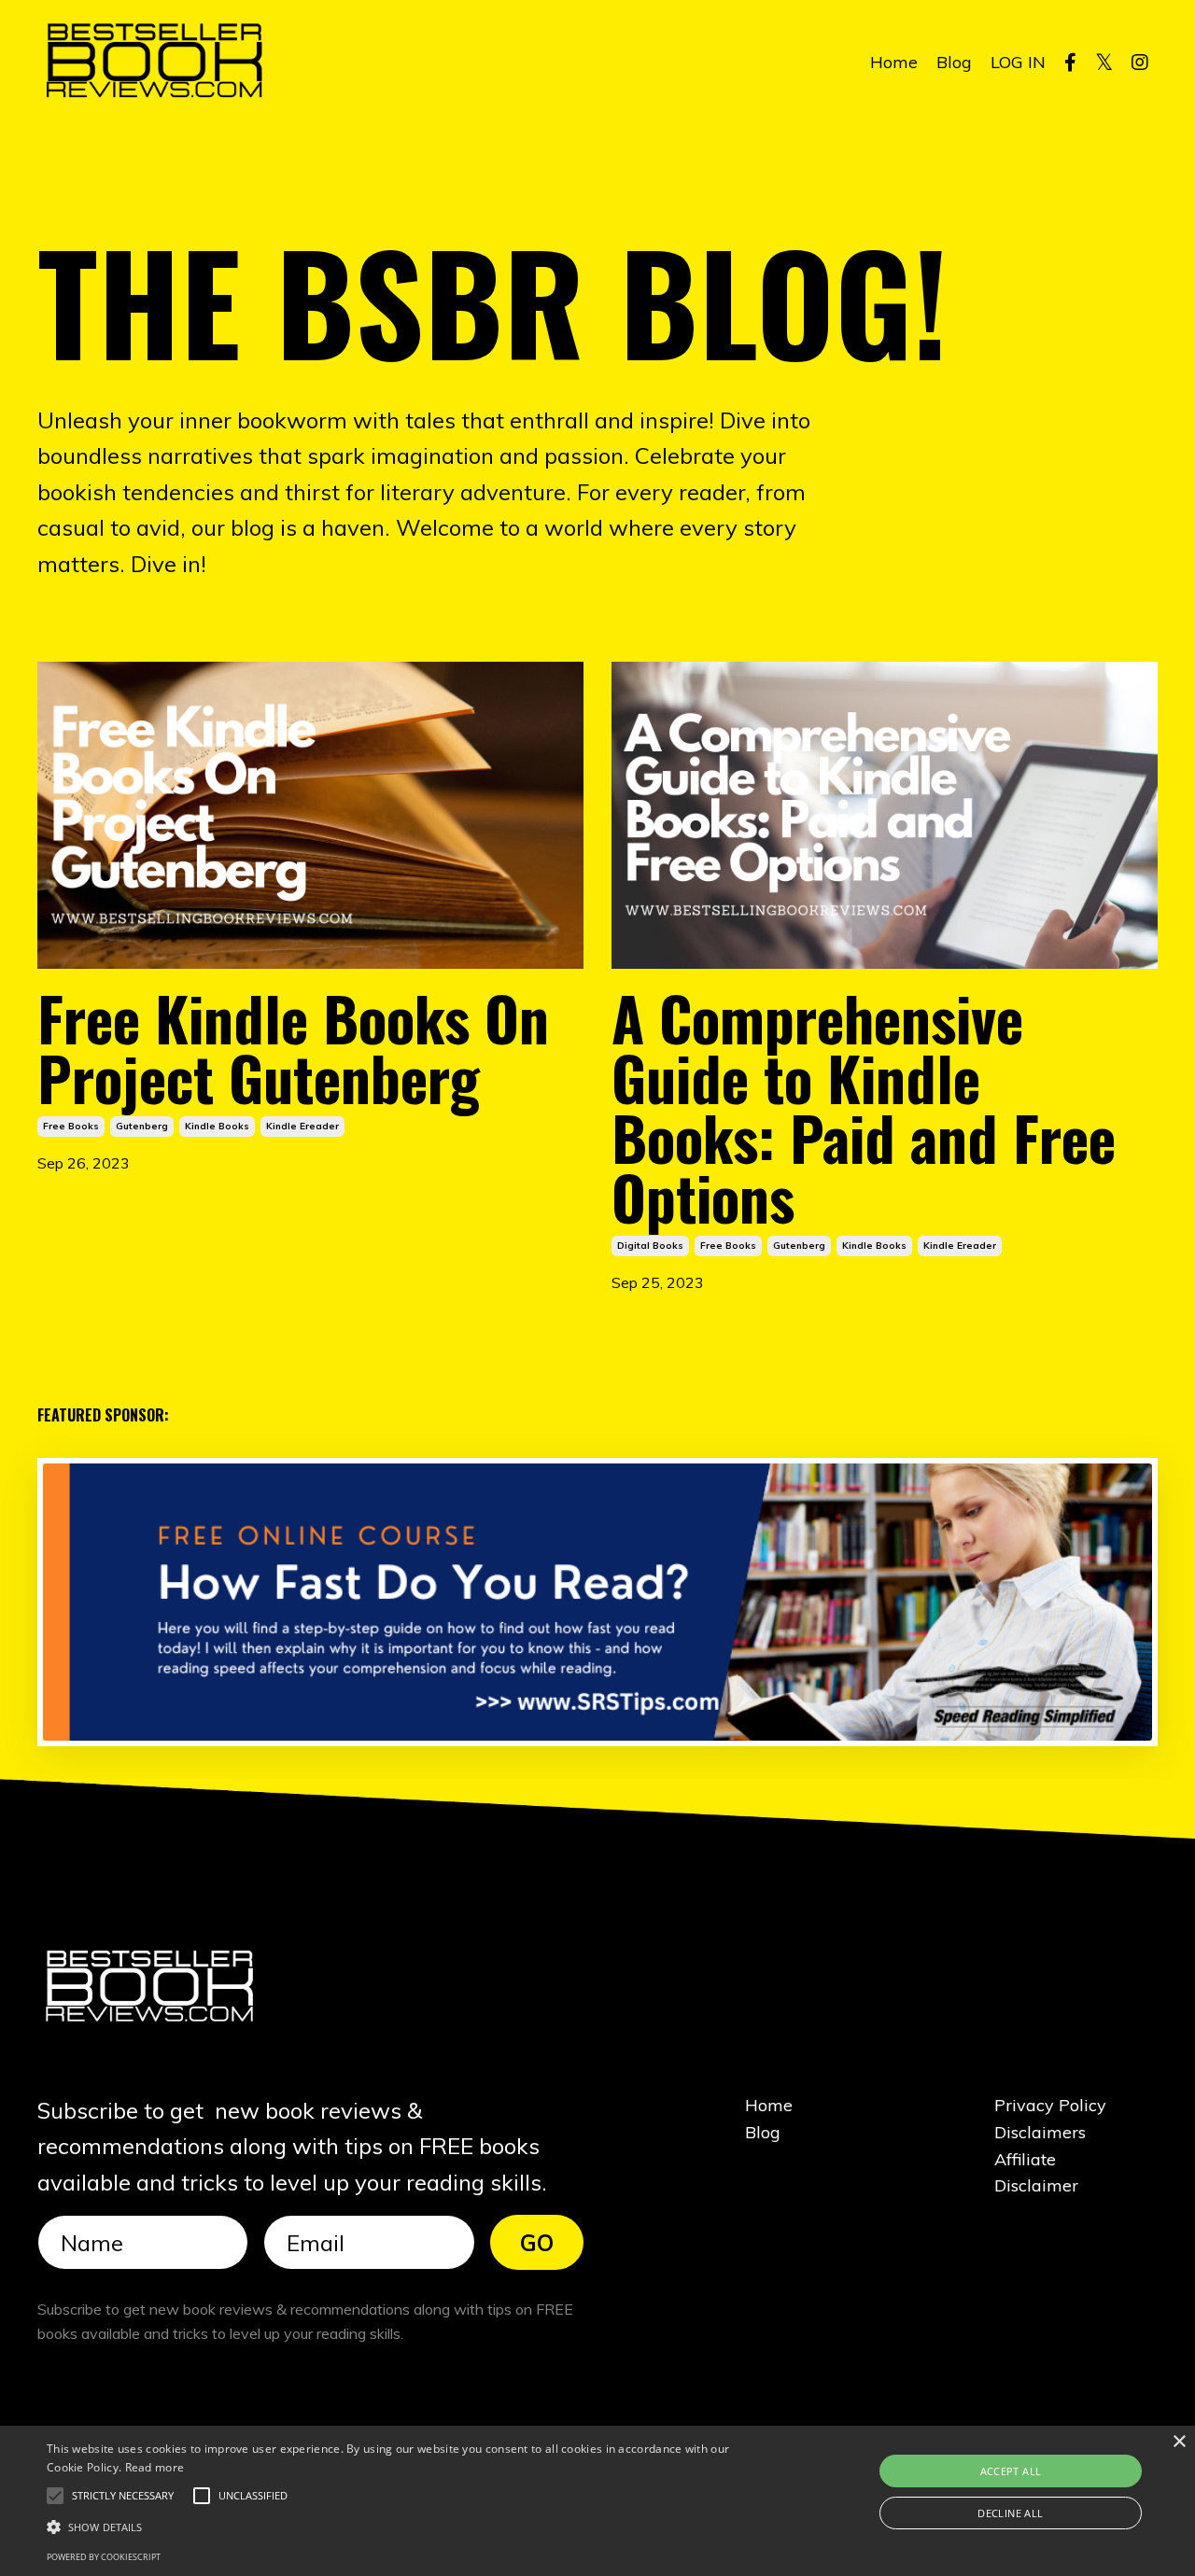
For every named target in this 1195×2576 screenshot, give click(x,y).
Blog (954, 62)
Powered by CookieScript (104, 2557)
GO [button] (537, 2243)
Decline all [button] (1010, 2513)
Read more (155, 2467)
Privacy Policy (1050, 2105)
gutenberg (142, 1126)
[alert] (597, 2501)
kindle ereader (302, 1126)
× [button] (1179, 2442)
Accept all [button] (1011, 2471)
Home (894, 62)
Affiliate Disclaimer (1036, 2173)
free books (71, 1126)
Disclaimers (1040, 2132)
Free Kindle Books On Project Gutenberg (293, 1047)
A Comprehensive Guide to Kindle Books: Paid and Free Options (864, 1107)
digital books (650, 1246)
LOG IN (1018, 62)
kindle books (217, 1126)
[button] (123, 2496)
